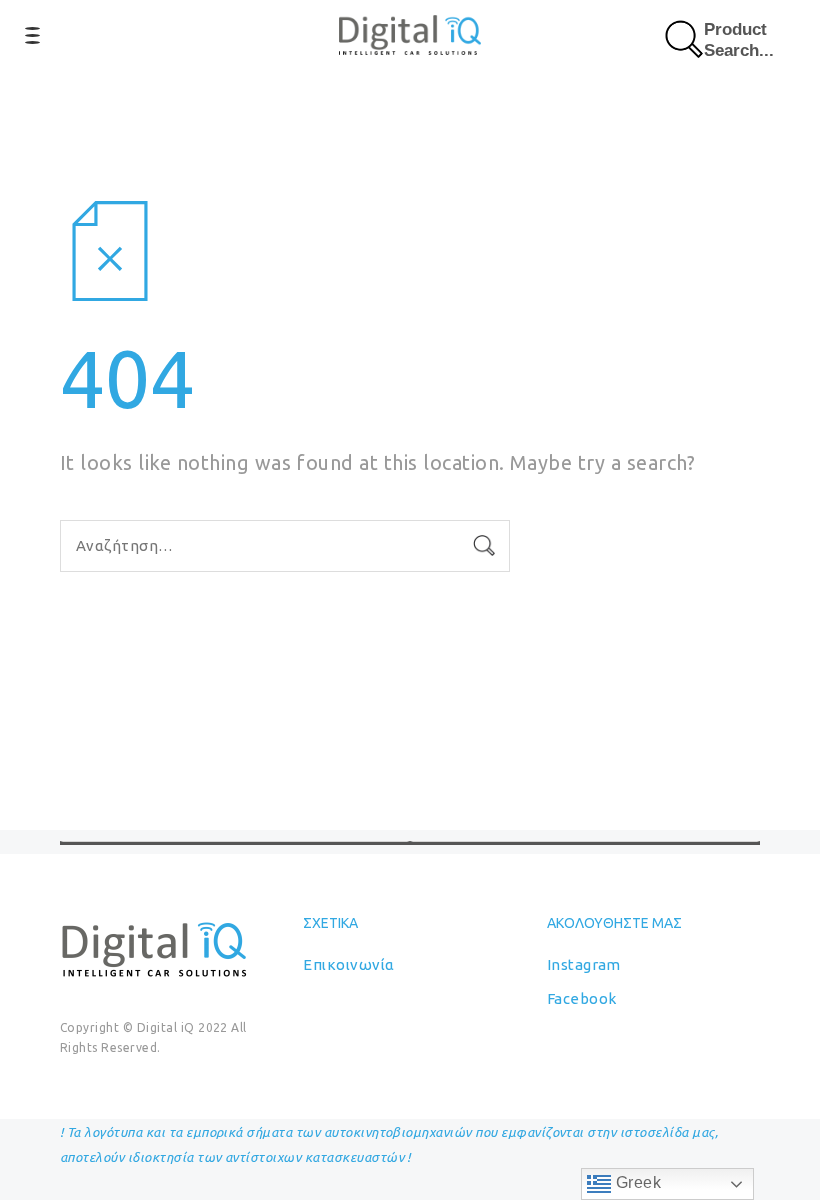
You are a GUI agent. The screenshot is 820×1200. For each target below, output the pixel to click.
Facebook (582, 998)
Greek (636, 1182)
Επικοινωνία (348, 964)
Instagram (584, 964)
